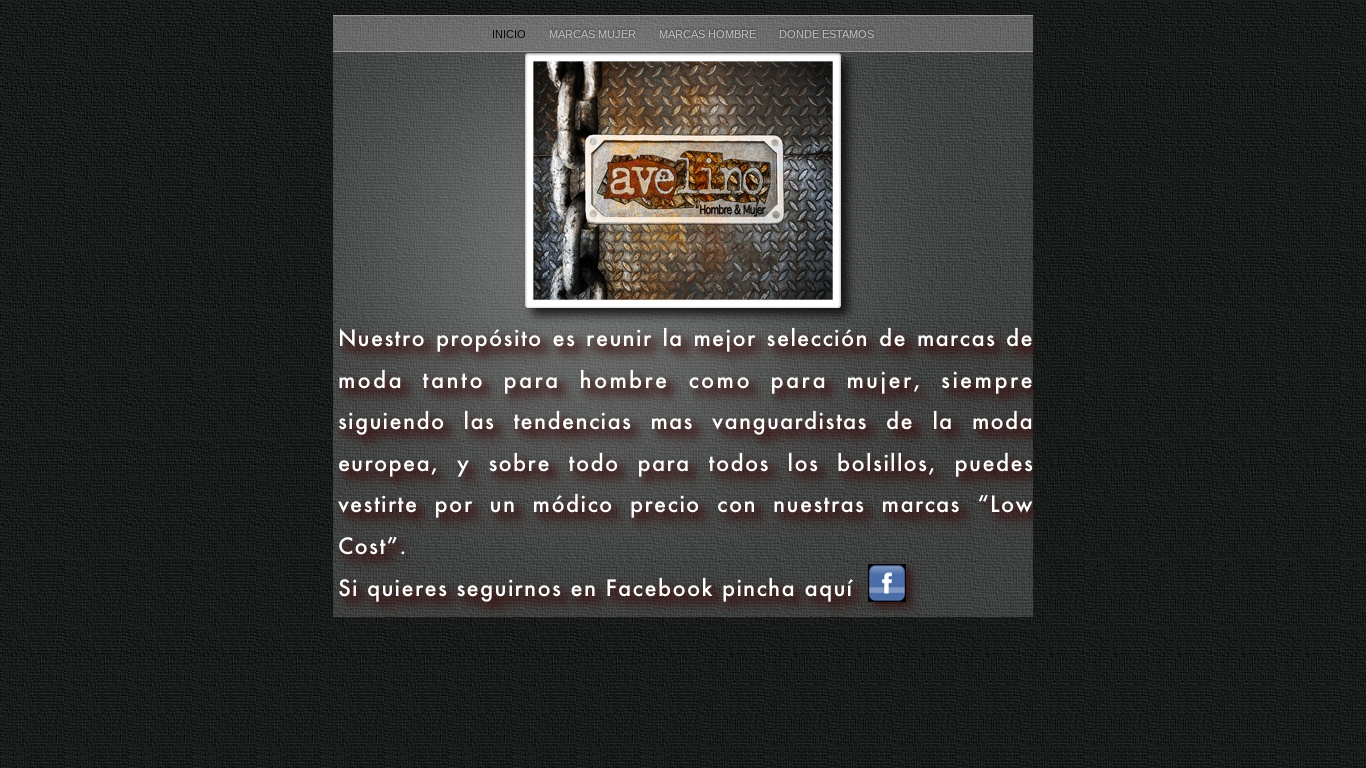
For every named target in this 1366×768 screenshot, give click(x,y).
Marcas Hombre (709, 34)
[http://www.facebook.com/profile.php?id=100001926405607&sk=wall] (887, 596)
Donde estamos (826, 34)
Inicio (510, 34)
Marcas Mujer (594, 34)
